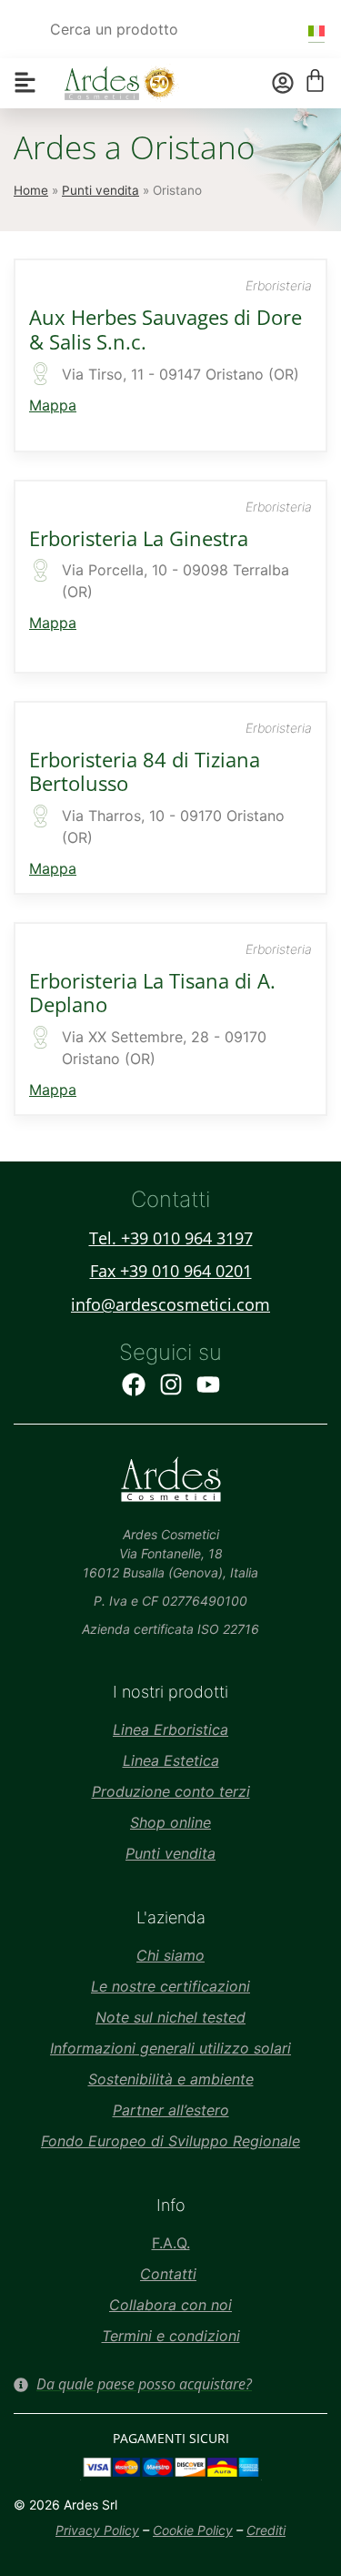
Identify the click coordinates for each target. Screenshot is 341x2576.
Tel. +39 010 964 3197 (171, 1238)
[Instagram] (171, 1384)
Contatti (168, 2274)
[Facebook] (134, 1384)
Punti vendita (100, 190)
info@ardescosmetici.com (170, 1304)
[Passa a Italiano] (316, 30)
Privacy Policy (97, 2530)
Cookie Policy (193, 2530)
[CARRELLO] (315, 81)
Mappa (53, 405)
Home (31, 190)
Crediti (266, 2530)
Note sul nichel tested (170, 2017)
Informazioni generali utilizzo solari (170, 2048)
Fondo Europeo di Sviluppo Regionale (170, 2141)
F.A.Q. (171, 2243)
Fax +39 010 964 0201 (171, 1271)
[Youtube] (208, 1384)
